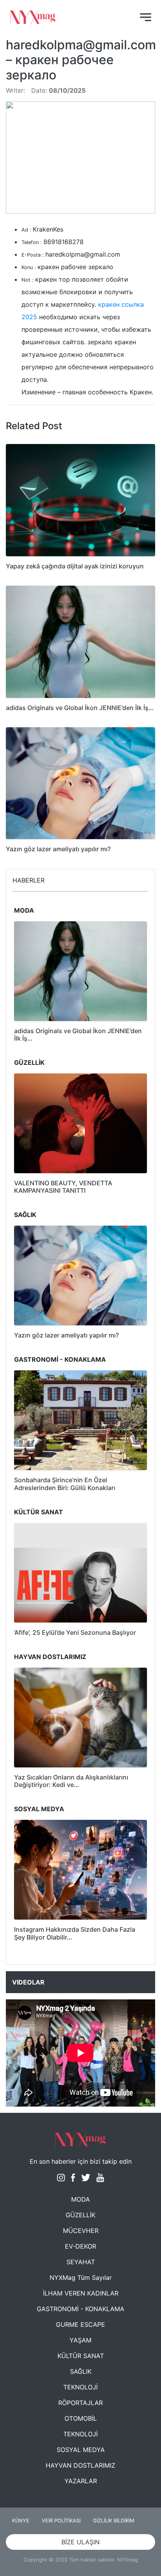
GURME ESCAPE (80, 2324)
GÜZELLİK (80, 2215)
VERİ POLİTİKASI (61, 2521)
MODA (80, 2199)
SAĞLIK (81, 2371)
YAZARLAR (81, 2481)
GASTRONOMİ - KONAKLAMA (80, 2309)
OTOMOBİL (81, 2418)
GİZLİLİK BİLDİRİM (114, 2521)
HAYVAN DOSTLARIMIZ (80, 2465)
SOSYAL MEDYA (81, 2450)
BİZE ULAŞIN (80, 2542)
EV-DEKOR (80, 2246)
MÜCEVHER (81, 2231)
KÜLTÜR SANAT (81, 2356)
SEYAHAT (81, 2262)
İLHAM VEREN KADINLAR (81, 2293)
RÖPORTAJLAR (80, 2403)
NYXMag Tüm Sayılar (81, 2278)
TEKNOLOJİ (80, 2387)
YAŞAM (80, 2340)
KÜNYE (21, 2521)
